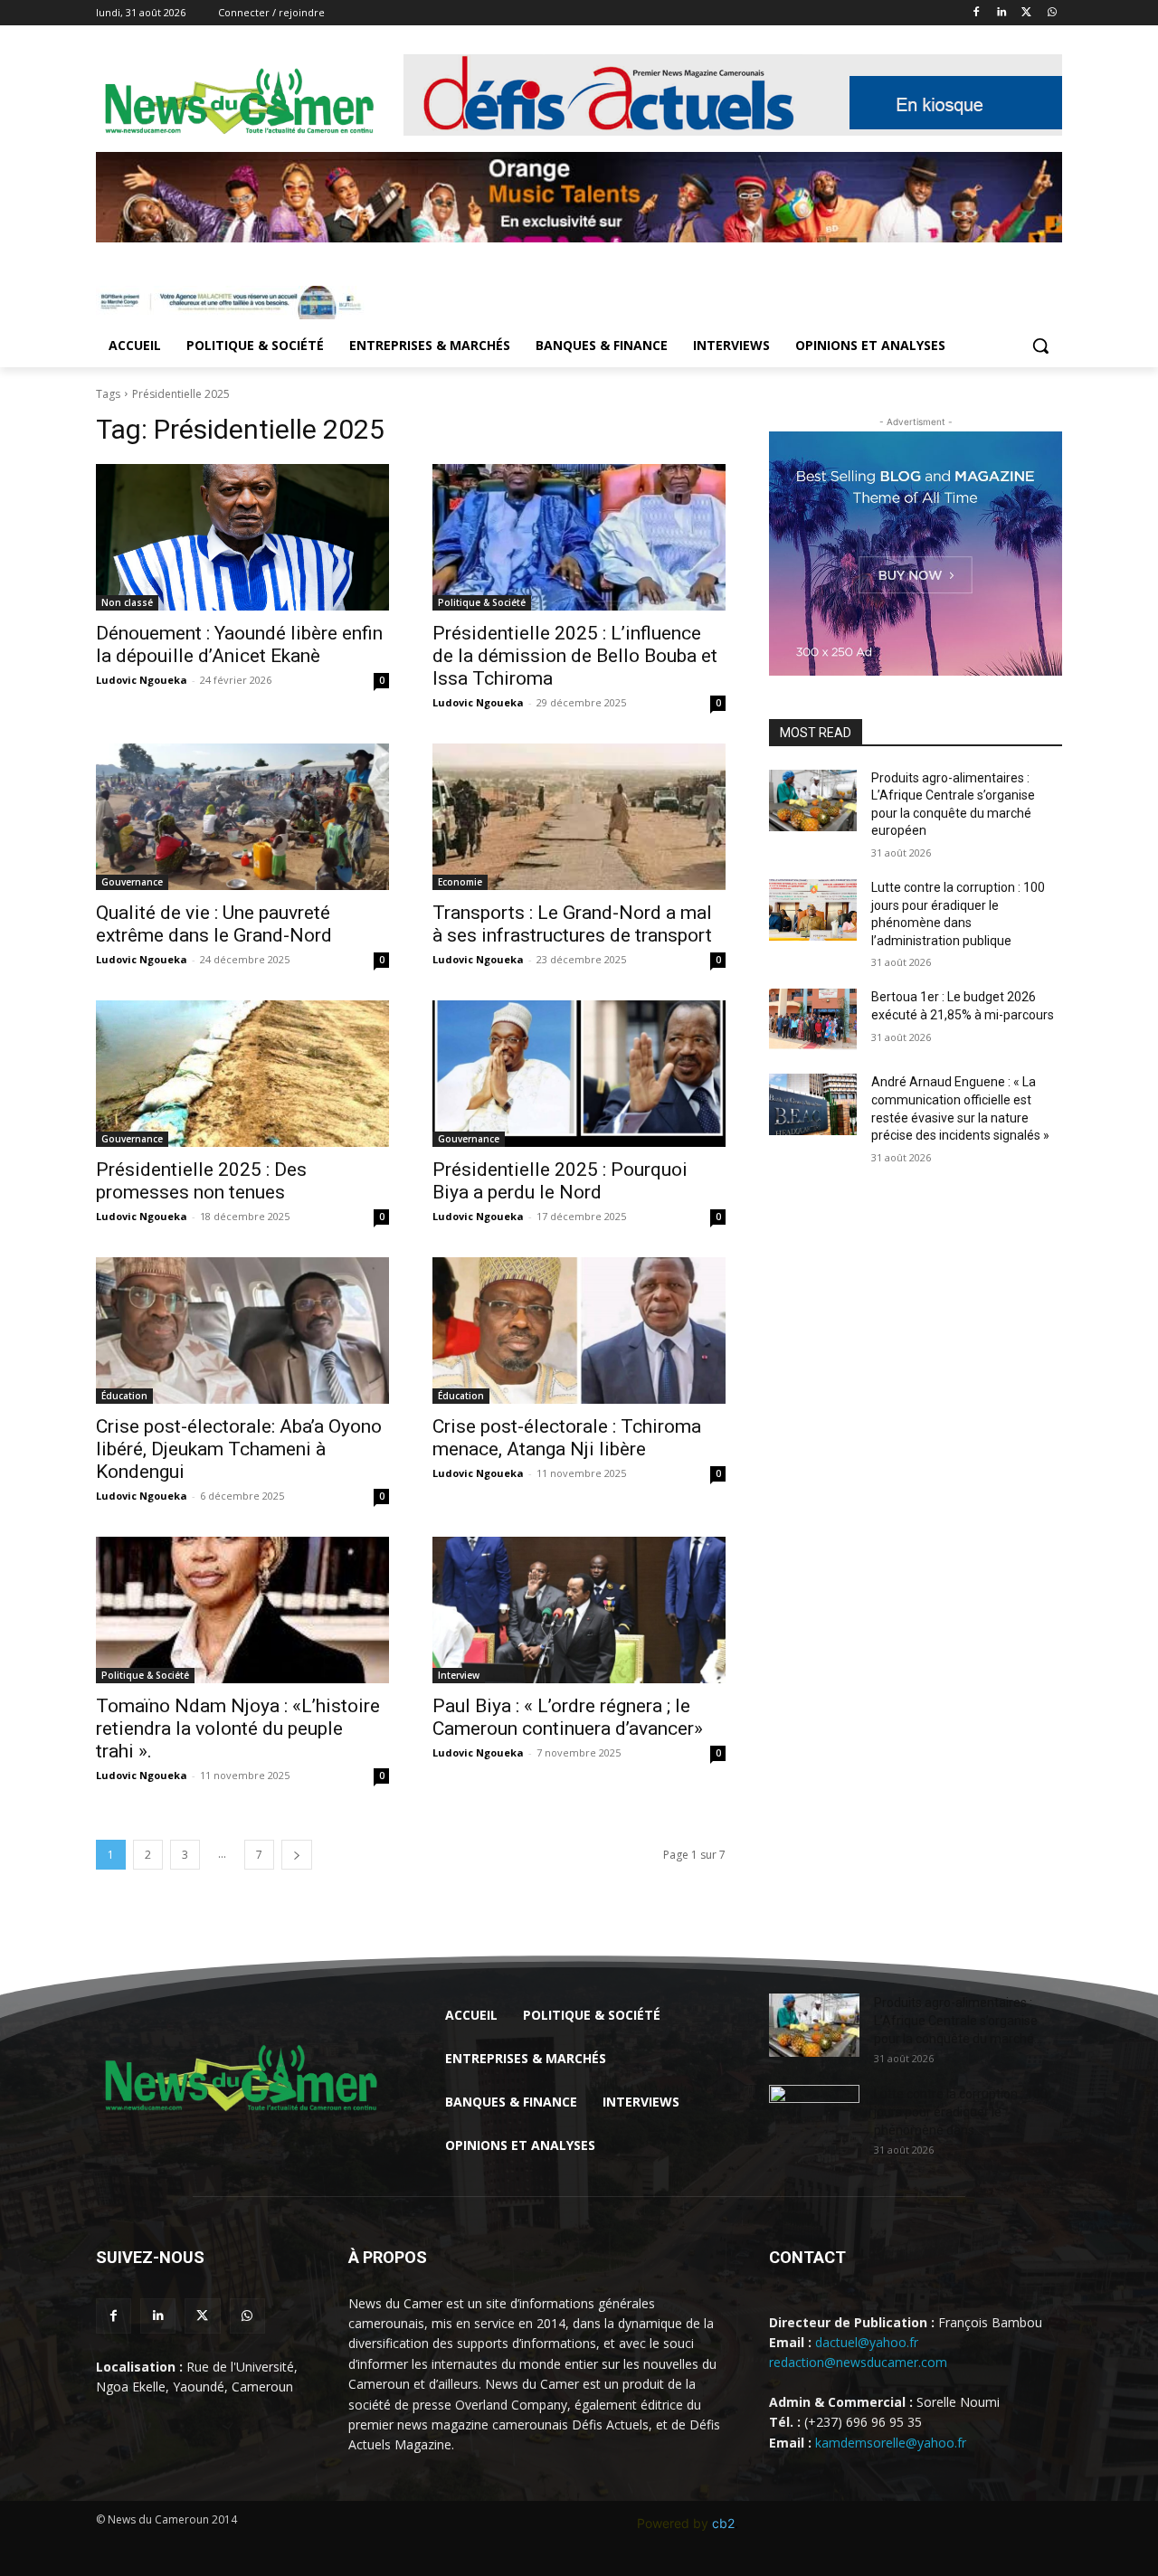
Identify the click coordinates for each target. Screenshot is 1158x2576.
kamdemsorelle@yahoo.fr (891, 2443)
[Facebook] (977, 13)
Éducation (124, 1396)
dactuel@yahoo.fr (867, 2342)
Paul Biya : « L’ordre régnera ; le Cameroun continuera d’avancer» (568, 1717)
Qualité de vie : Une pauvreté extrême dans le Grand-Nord (214, 924)
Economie (460, 882)
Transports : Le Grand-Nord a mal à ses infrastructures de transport (572, 924)
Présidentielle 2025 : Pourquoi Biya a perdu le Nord (560, 1181)
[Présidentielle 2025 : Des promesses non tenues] (242, 1074)
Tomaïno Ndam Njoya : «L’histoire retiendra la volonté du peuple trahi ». (238, 1728)
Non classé (127, 602)
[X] (1026, 13)
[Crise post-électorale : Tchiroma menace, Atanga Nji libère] (579, 1331)
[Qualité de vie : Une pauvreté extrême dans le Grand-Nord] (242, 817)
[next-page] (297, 1855)
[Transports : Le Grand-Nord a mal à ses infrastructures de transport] (579, 817)
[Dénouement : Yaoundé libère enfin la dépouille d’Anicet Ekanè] (242, 537)
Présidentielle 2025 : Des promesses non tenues (201, 1181)
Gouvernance (132, 882)
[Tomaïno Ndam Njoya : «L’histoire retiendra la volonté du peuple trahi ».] (242, 1610)
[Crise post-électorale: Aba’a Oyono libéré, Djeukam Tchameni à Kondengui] (242, 1331)
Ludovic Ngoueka (142, 680)
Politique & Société (482, 602)
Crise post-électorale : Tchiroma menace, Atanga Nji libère (567, 1438)
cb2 (723, 2523)
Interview (459, 1675)
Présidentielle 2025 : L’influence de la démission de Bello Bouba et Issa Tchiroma (575, 656)
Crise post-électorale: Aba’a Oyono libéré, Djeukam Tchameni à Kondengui (239, 1449)
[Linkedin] (1002, 13)
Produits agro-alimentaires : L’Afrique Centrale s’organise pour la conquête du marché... (958, 2021)
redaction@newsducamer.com (858, 2362)
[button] (1040, 346)
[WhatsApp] (1052, 13)
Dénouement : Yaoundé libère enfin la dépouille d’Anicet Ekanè (239, 644)
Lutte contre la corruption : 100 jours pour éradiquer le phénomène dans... (961, 2112)
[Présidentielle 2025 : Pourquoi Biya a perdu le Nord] (579, 1074)
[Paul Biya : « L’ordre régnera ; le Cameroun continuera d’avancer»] (579, 1610)
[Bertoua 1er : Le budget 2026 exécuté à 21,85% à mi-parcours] (813, 1019)
